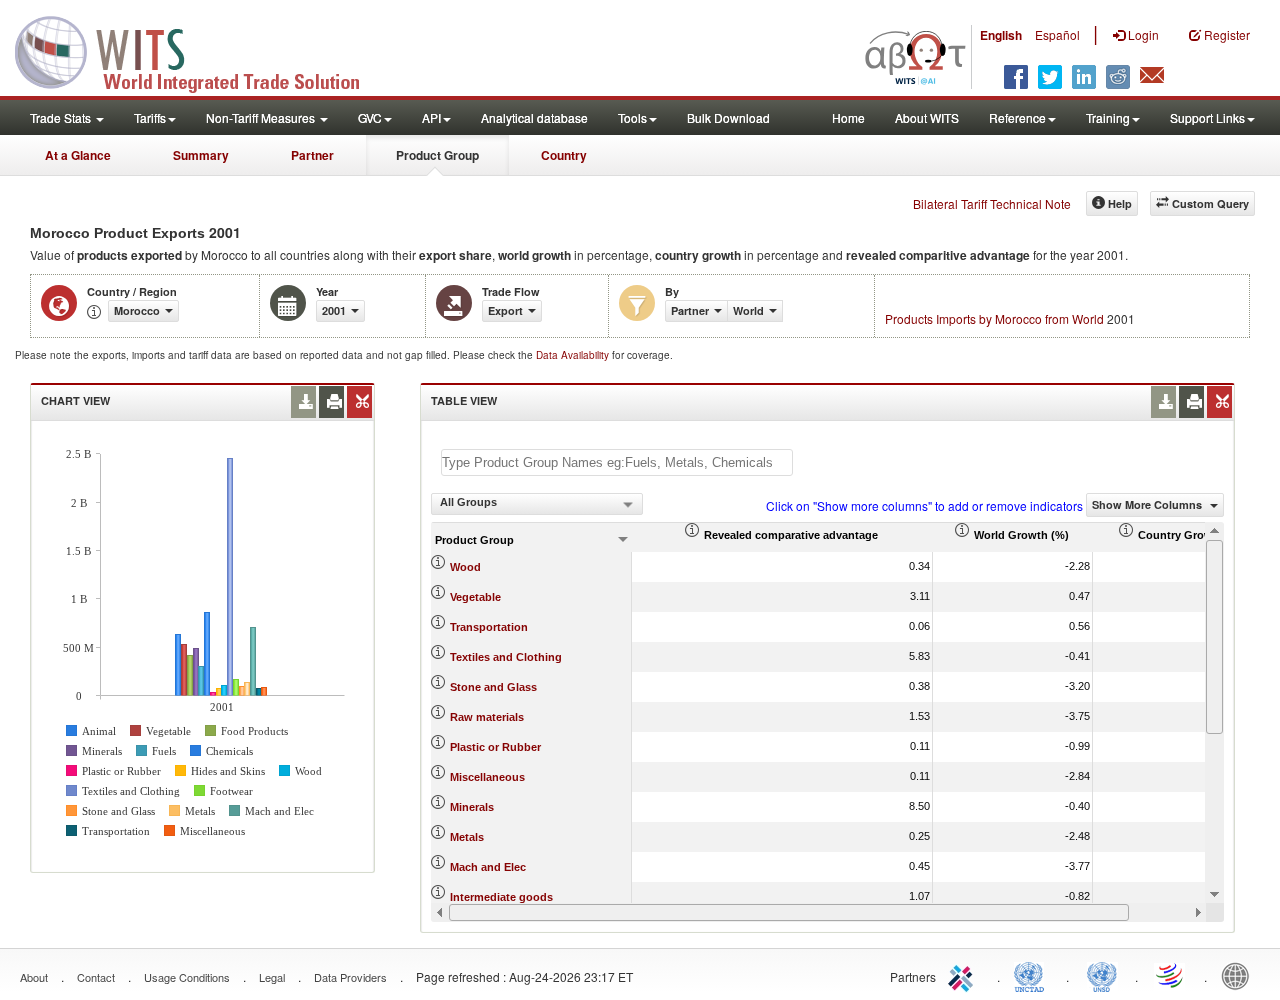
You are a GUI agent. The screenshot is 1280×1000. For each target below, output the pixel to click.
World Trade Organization (1171, 975)
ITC (964, 975)
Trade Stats (62, 117)
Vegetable (475, 597)
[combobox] (537, 504)
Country (564, 155)
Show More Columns (1148, 504)
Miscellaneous (487, 777)
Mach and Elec (488, 867)
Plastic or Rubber (495, 747)
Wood (465, 567)
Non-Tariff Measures (262, 117)
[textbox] (617, 462)
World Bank (1240, 975)
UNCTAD (1033, 975)
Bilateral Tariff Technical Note (992, 203)
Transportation (489, 627)
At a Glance (78, 155)
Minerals (472, 807)
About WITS (927, 117)
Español (1057, 34)
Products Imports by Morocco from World (994, 318)
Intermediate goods (501, 897)
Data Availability (574, 355)
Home (848, 117)
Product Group (437, 155)
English (1001, 35)
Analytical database (534, 117)
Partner (312, 155)
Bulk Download (728, 117)
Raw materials (487, 717)
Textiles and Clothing (506, 657)
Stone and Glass (493, 687)
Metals (467, 837)
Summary (201, 155)
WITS (200, 50)
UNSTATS (1102, 975)
